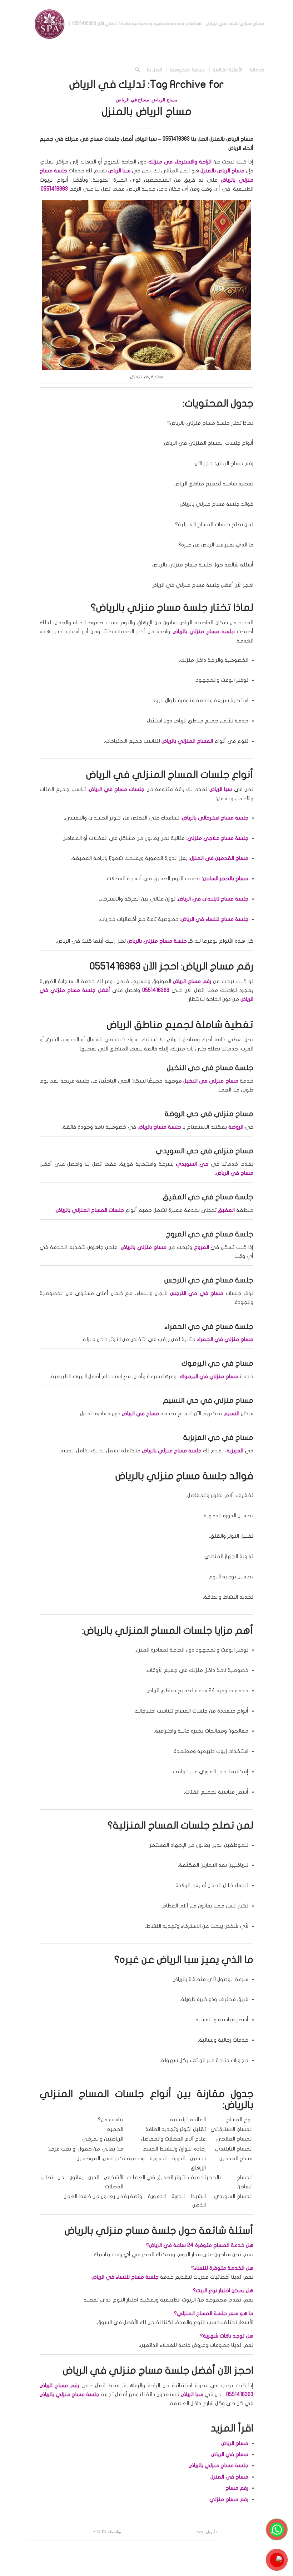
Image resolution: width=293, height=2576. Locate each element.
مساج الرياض (165, 100)
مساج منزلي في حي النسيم (208, 1400)
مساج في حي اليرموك (217, 1363)
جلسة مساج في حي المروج (210, 1234)
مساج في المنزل (229, 2477)
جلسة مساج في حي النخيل (210, 1068)
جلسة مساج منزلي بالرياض (218, 2465)
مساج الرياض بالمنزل (147, 112)
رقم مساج (237, 2488)
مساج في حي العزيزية (218, 1438)
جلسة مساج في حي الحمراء (209, 1327)
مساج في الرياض (132, 100)
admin (100, 2532)
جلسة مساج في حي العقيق (208, 1197)
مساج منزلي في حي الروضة (209, 1114)
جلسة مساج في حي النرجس (209, 1280)
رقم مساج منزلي (229, 2499)
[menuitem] (168, 24)
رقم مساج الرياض (59, 2385)
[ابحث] (137, 70)
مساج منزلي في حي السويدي (205, 1151)
